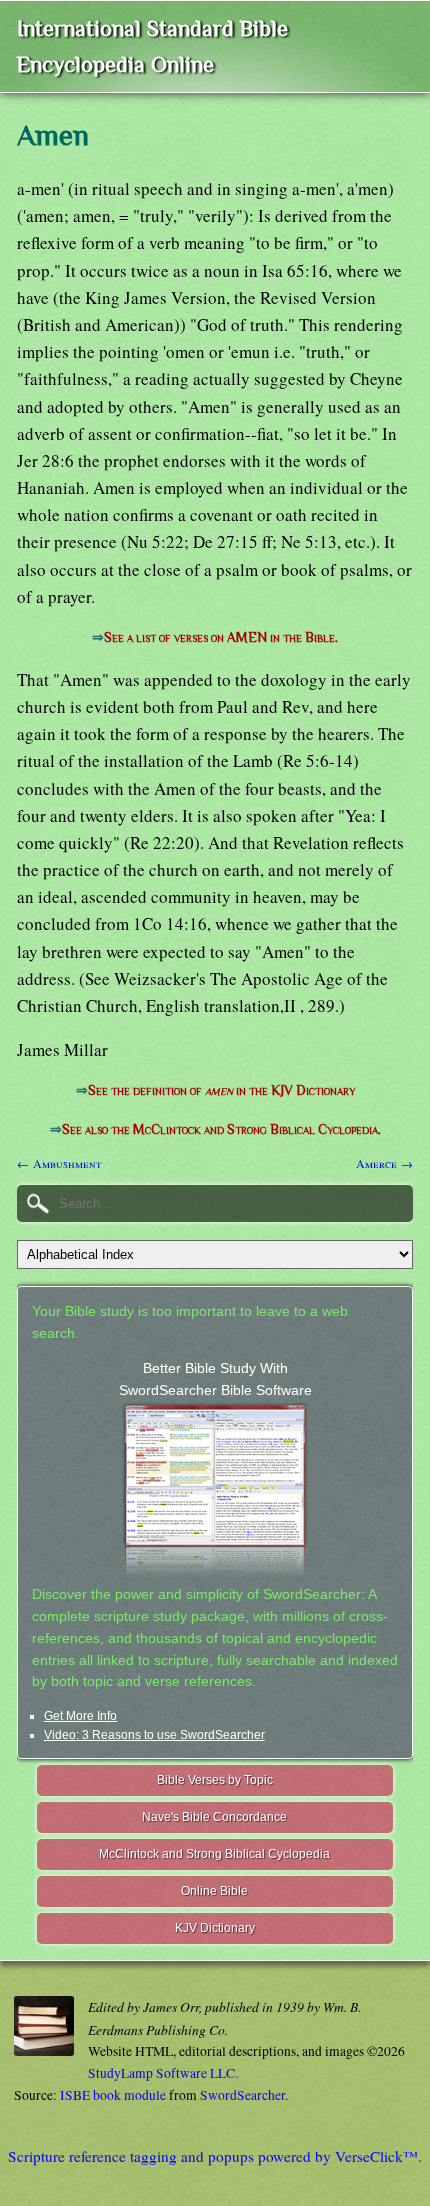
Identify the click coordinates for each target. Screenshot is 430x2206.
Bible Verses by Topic (215, 1780)
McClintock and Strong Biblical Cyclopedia (214, 1854)
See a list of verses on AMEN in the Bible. (221, 637)
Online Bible (214, 1891)
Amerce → (384, 1163)
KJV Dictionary (215, 1928)
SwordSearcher (242, 2095)
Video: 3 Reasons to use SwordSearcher (154, 1735)
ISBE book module (113, 2095)
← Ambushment (59, 1163)
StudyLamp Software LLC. (163, 2073)
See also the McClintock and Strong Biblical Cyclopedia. (221, 1129)
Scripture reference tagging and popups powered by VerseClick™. (215, 2156)
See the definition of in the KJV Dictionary (221, 1090)
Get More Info (80, 1716)
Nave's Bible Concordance (214, 1817)
